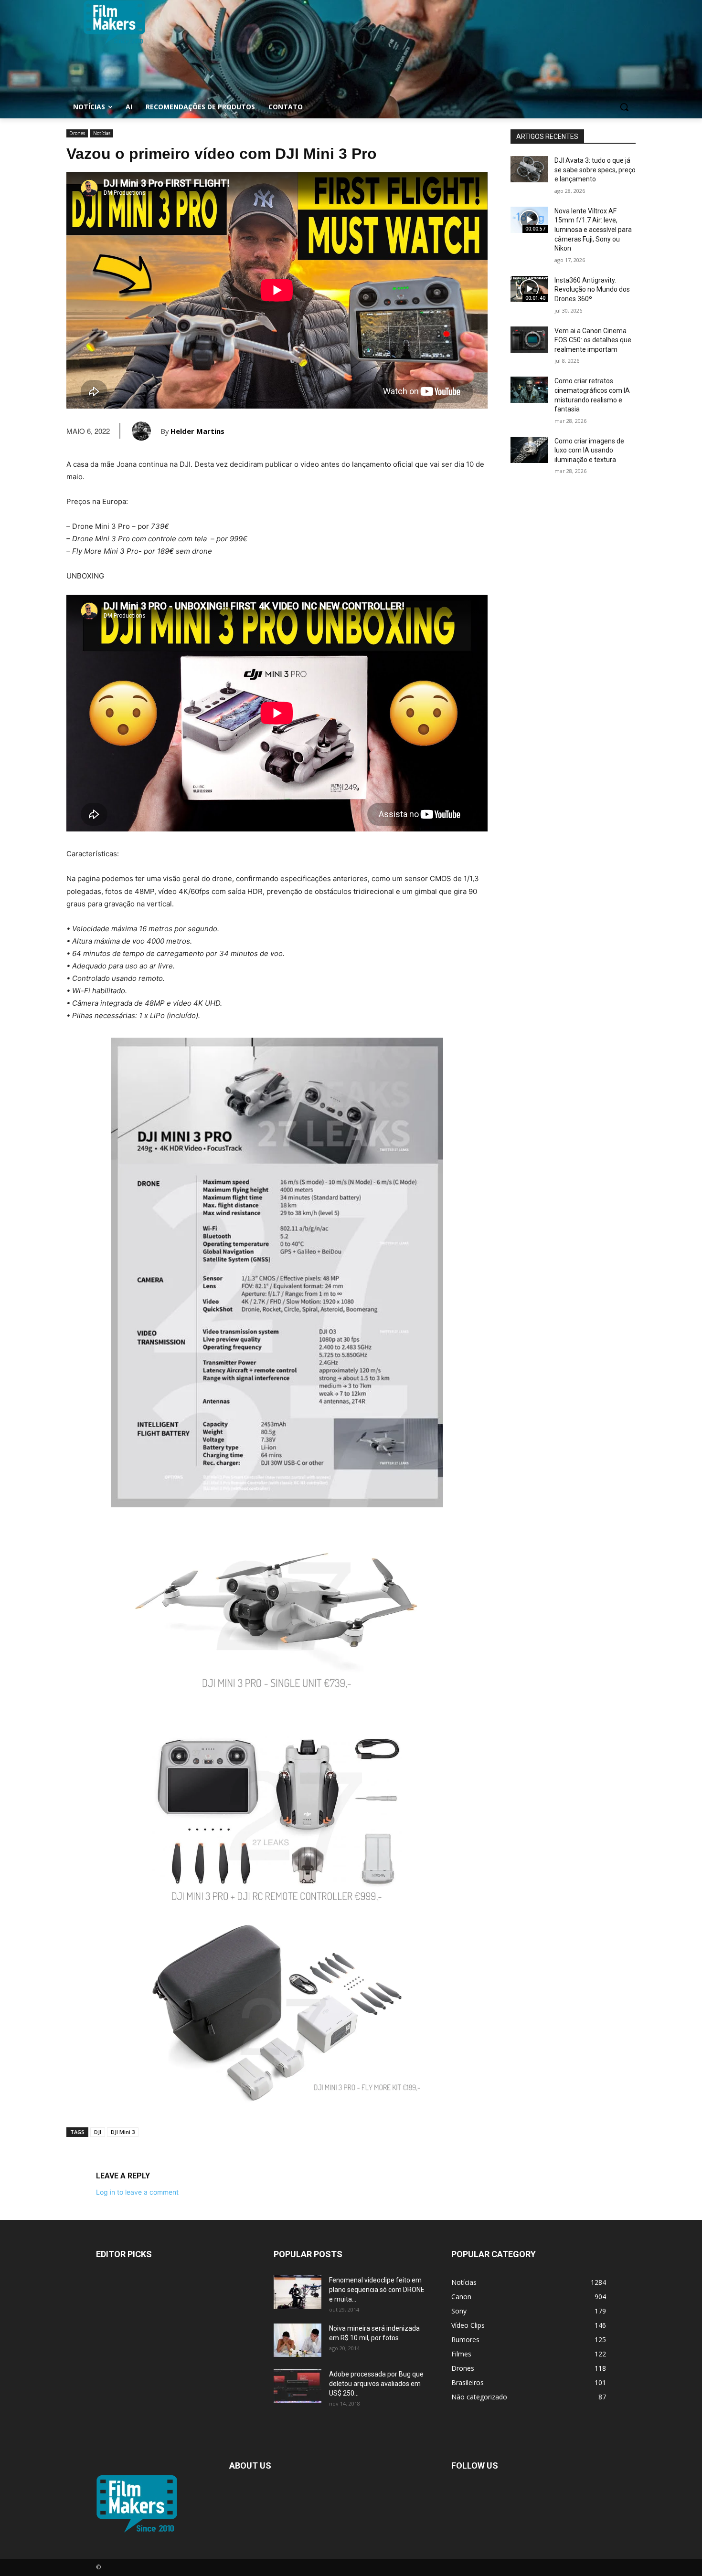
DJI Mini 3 (123, 2132)
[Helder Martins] (146, 431)
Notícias (102, 133)
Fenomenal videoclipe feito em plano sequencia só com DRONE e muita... (377, 2290)
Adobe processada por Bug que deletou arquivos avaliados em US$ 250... (376, 2384)
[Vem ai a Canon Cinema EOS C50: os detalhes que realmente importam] (529, 340)
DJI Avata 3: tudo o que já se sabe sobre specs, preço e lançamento (595, 170)
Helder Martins (197, 431)
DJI (98, 2132)
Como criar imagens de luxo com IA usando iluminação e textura (589, 450)
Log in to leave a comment (137, 2192)
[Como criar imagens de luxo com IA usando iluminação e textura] (529, 450)
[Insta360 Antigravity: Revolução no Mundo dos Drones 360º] (529, 289)
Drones (77, 133)
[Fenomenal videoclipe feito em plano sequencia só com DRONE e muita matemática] (298, 2292)
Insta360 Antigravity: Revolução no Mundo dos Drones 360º (592, 289)
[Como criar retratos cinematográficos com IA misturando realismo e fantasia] (529, 390)
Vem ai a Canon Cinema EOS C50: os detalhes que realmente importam (593, 340)
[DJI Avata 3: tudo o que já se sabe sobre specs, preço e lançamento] (529, 169)
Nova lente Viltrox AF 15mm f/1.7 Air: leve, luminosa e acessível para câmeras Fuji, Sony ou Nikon (593, 230)
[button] (624, 107)
